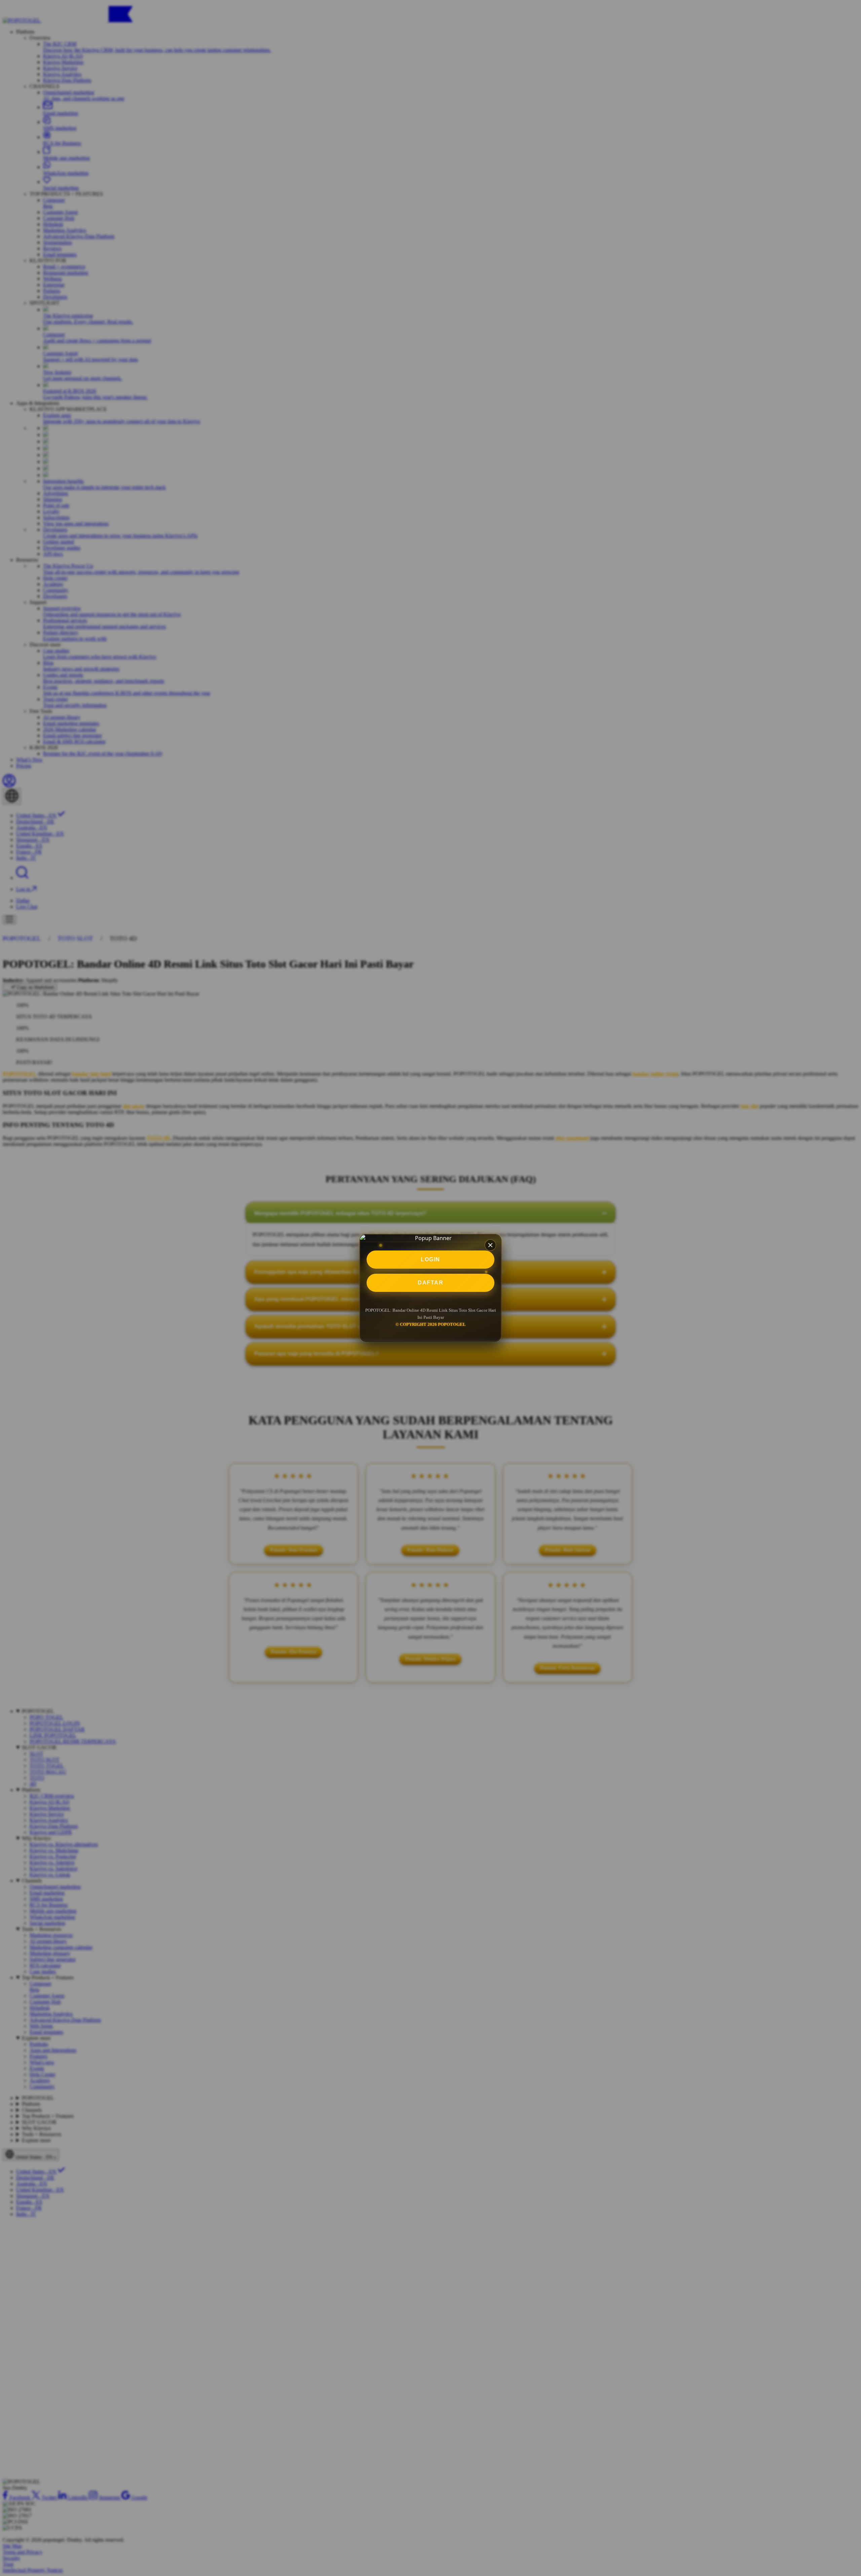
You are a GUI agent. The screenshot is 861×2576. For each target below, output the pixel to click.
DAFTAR (430, 1283)
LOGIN (430, 1259)
